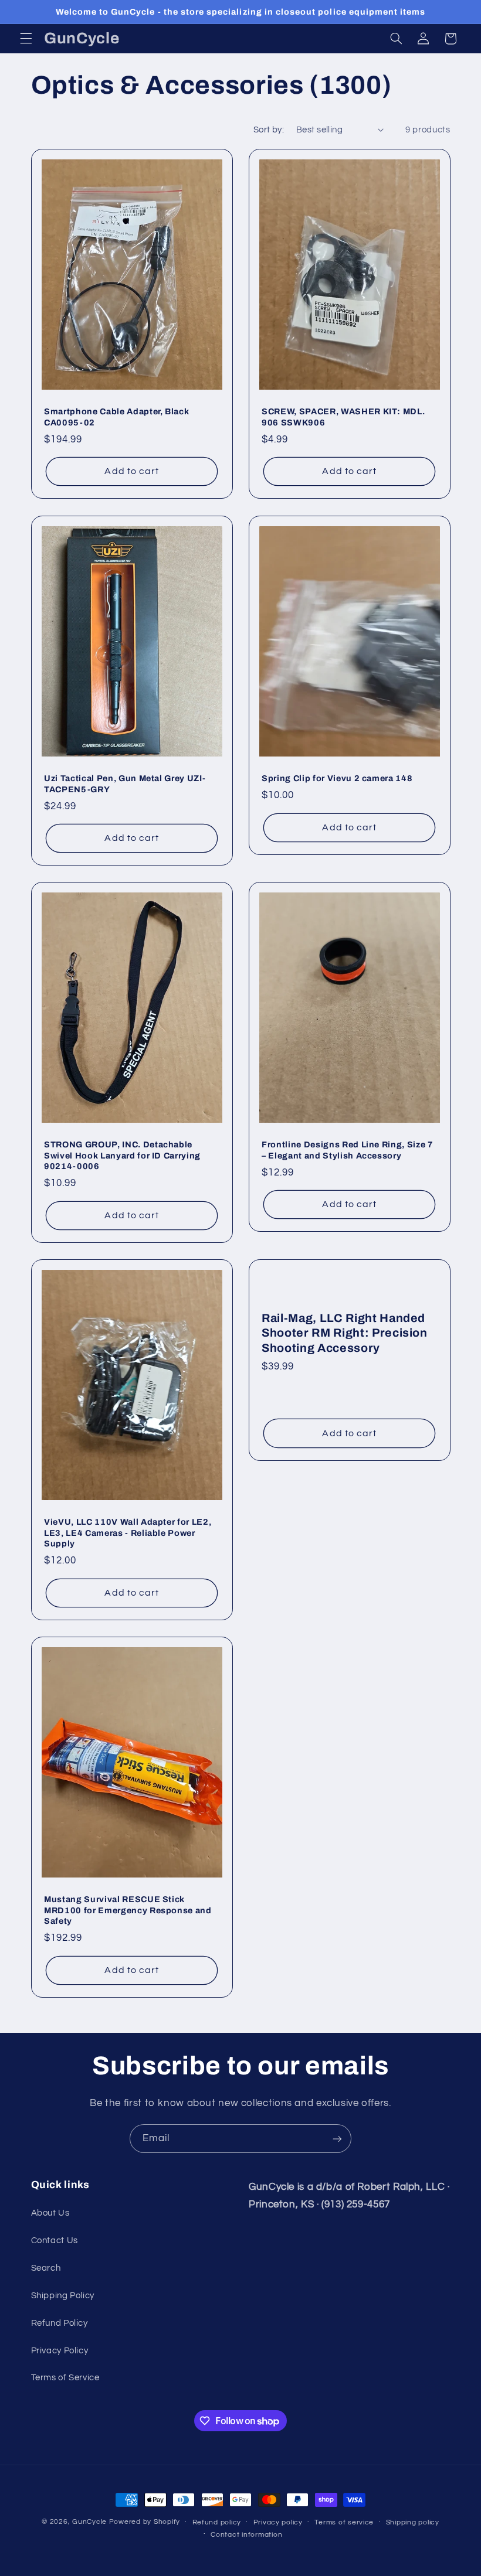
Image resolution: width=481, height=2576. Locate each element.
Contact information (246, 2535)
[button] (26, 39)
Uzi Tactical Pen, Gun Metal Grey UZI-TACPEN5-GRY (125, 783)
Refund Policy (60, 2323)
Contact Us (55, 2241)
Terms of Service (65, 2378)
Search (46, 2268)
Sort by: (269, 130)
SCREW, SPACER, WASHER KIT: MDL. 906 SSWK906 (343, 417)
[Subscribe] (337, 2139)
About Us (50, 2213)
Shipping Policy (63, 2296)
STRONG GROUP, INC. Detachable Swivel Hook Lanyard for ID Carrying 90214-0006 (122, 1156)
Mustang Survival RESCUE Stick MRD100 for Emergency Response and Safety (128, 1910)
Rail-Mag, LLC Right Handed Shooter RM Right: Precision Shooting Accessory (345, 1333)
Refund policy (217, 2522)
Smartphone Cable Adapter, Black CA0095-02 (116, 417)
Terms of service (344, 2522)
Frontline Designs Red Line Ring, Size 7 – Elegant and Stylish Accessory (348, 1150)
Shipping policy (413, 2522)
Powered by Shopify (145, 2522)
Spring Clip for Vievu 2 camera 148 (337, 778)
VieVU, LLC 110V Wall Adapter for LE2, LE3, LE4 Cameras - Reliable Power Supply (128, 1533)
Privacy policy (278, 2522)
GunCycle (89, 2522)
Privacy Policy (60, 2351)
